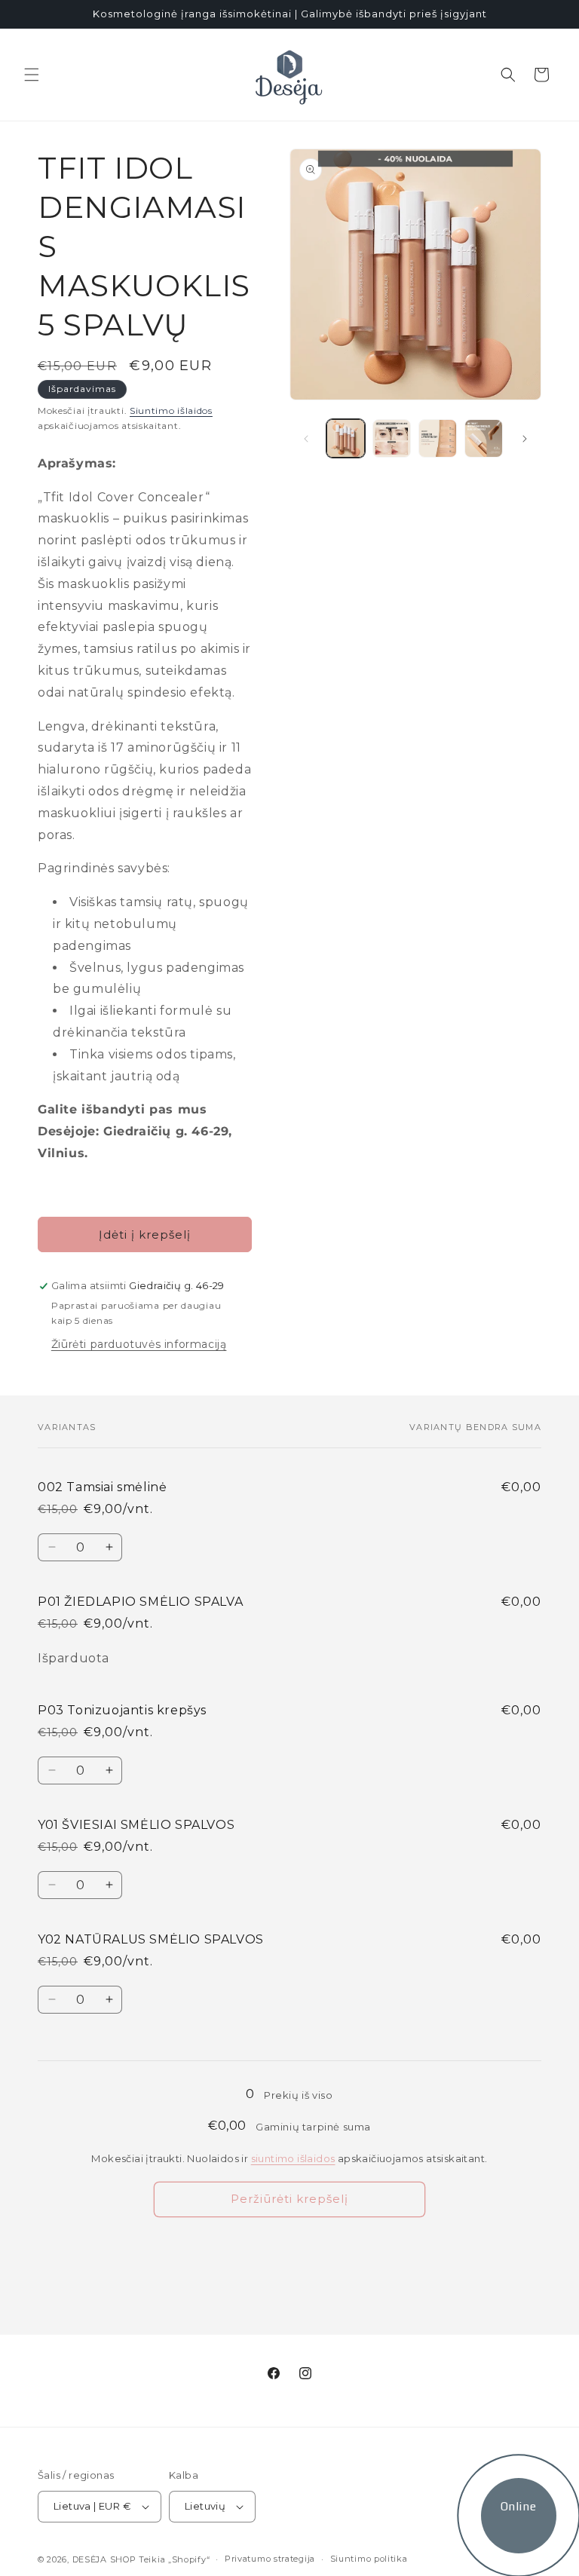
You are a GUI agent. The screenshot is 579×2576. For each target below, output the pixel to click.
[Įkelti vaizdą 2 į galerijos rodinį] (392, 438)
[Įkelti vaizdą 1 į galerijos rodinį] (346, 438)
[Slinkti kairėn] (306, 439)
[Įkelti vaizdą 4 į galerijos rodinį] (484, 438)
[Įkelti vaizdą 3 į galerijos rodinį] (438, 438)
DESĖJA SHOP (104, 2559)
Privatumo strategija (270, 2559)
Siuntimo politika (369, 2559)
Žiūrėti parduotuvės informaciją (139, 1344)
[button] (32, 75)
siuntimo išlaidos (293, 2158)
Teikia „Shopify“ (174, 2559)
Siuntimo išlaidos (171, 410)
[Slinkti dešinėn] (525, 439)
